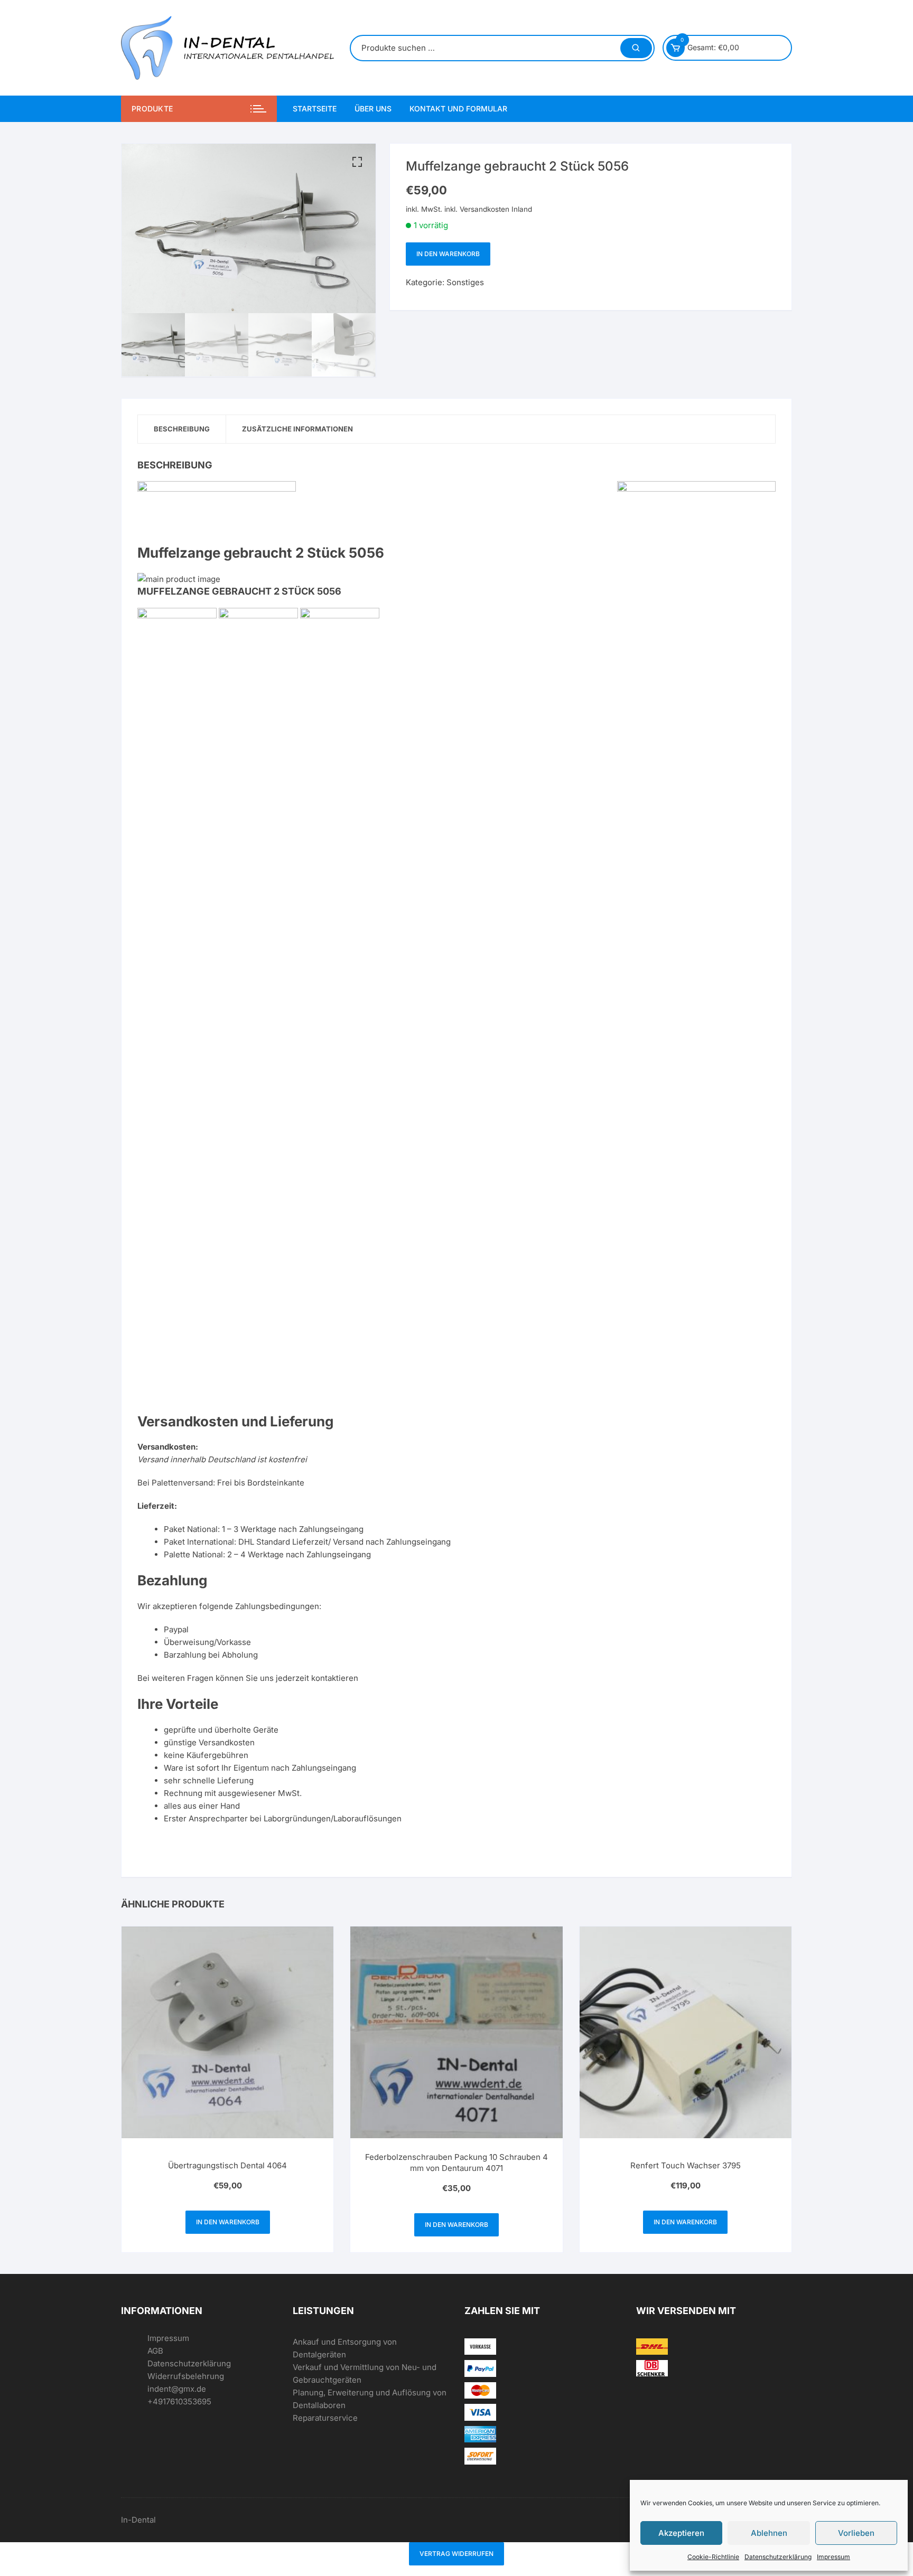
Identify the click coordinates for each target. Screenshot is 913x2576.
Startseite (315, 109)
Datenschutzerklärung (778, 2557)
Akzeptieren (681, 2533)
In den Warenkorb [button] (228, 2222)
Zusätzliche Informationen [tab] (297, 429)
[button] (357, 162)
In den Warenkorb (448, 254)
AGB (155, 2351)
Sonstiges (465, 282)
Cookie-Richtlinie (713, 2557)
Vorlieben (856, 2533)
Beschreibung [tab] (182, 429)
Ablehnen (769, 2533)
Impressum (833, 2557)
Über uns (373, 109)
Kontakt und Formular (458, 109)
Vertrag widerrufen (456, 2554)
